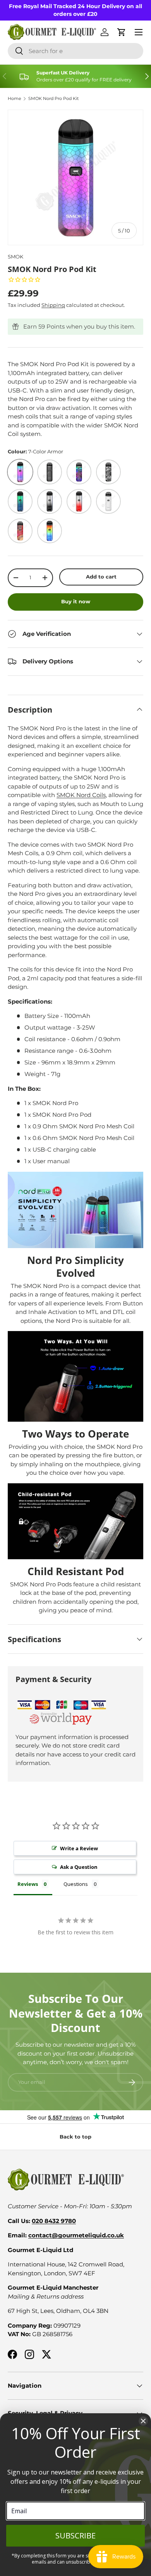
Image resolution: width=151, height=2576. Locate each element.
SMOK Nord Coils (81, 795)
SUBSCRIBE (75, 2536)
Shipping (53, 305)
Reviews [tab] (28, 1884)
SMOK (15, 257)
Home (15, 99)
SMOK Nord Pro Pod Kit (53, 99)
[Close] (143, 2421)
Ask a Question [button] (79, 1867)
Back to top (75, 2137)
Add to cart (101, 577)
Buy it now (76, 601)
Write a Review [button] (79, 1848)
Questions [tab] (76, 1884)
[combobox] (75, 51)
